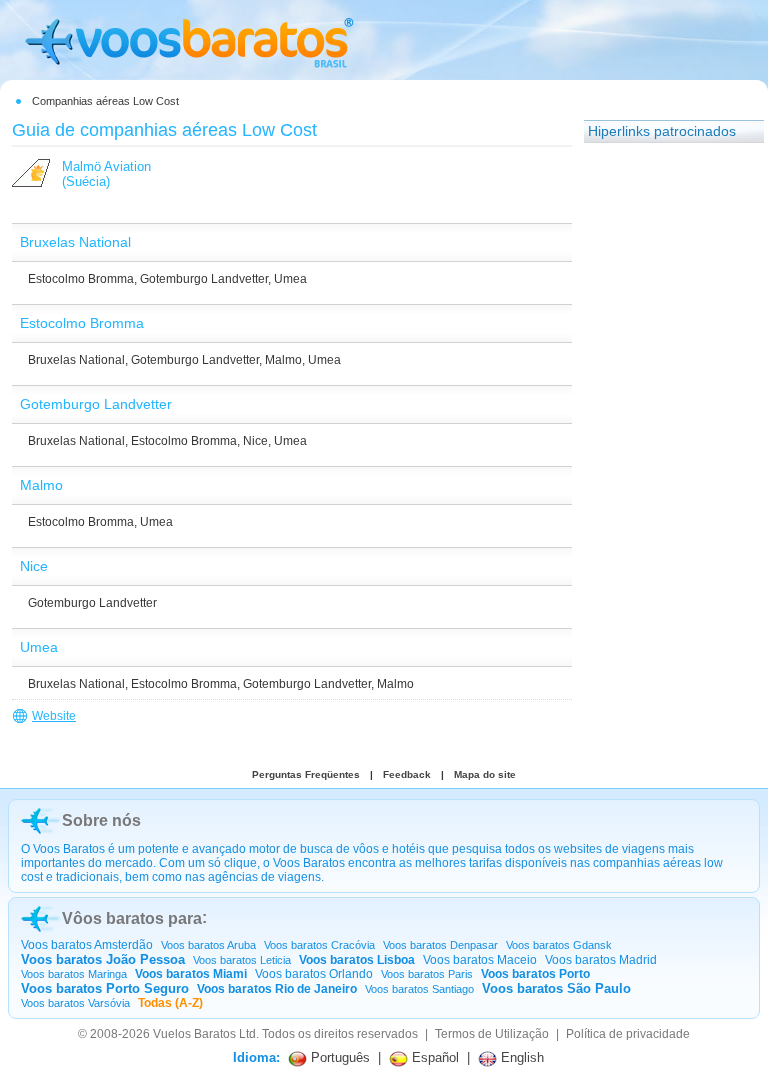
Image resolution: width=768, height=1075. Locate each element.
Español (433, 1057)
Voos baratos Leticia (242, 960)
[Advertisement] (664, 455)
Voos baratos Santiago (419, 989)
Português (338, 1057)
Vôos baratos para (132, 918)
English (520, 1057)
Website (54, 716)
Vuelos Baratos (194, 1034)
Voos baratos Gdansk (559, 945)
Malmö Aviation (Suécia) (106, 174)
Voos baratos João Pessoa (103, 959)
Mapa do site (485, 774)
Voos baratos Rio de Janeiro (277, 989)
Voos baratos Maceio (480, 960)
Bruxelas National (76, 360)
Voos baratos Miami (191, 974)
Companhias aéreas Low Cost (105, 101)
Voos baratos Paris (427, 974)
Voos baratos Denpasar (440, 945)
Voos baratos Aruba (208, 945)
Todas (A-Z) (170, 1003)
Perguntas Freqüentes (306, 774)
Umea (290, 279)
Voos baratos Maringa (74, 974)
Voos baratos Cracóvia (319, 945)
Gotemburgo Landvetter (204, 279)
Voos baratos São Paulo (556, 988)
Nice (255, 441)
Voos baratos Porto (535, 974)
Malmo (283, 360)
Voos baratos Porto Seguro (105, 988)
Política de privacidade (628, 1034)
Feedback (407, 774)
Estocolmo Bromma (81, 279)
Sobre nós (101, 820)
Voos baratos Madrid (601, 960)
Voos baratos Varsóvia (75, 1003)
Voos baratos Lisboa (357, 960)
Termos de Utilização (492, 1034)
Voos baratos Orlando (314, 974)
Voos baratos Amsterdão (87, 945)
